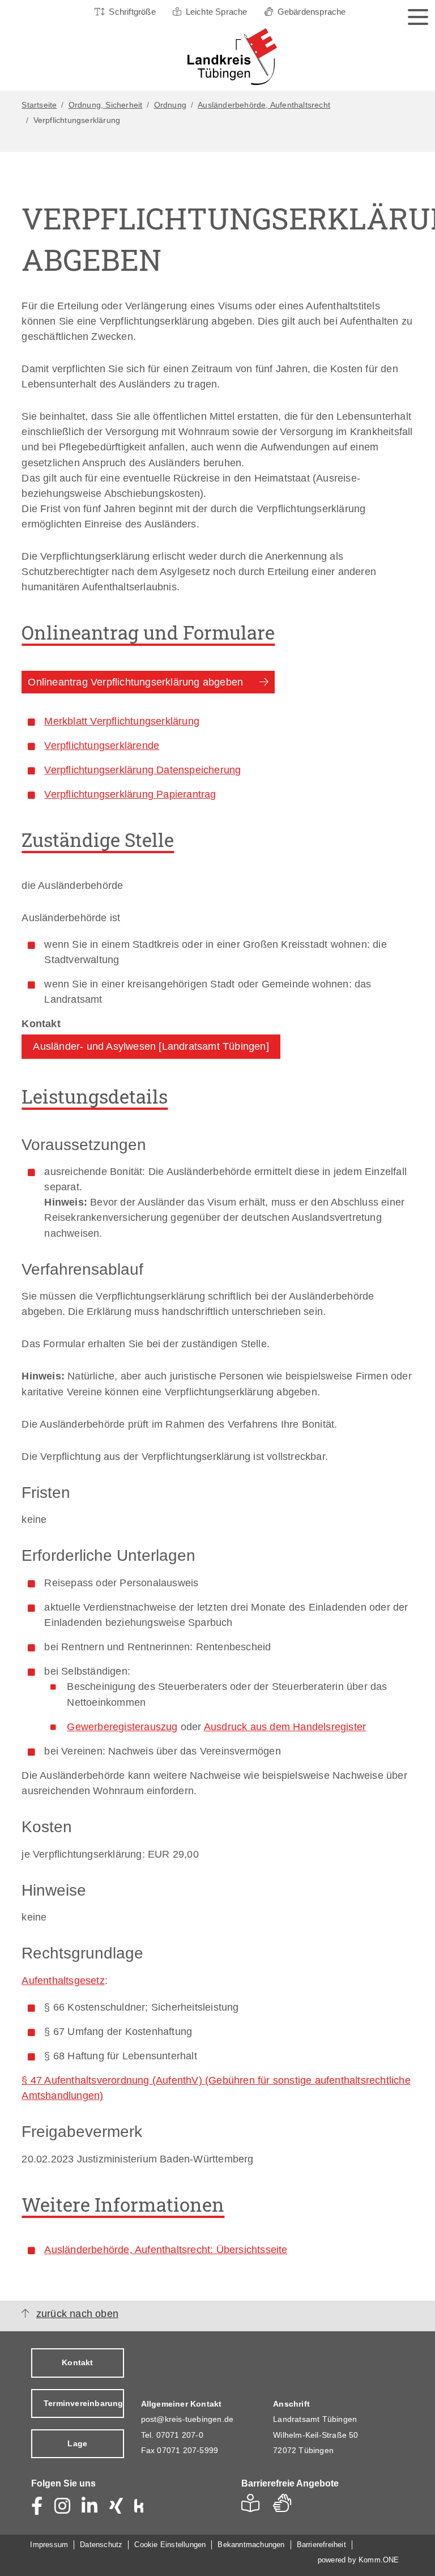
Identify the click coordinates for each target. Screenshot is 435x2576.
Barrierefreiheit (321, 2545)
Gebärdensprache (312, 12)
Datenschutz (101, 2545)
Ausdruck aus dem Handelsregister (285, 1727)
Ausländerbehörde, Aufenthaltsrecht (264, 105)
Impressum (49, 2545)
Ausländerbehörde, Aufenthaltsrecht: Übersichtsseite (166, 2250)
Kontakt (77, 2362)
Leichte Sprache (217, 12)
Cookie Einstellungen (170, 2545)
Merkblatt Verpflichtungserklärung (122, 721)
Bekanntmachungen (251, 2545)
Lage (77, 2443)
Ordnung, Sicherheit (106, 105)
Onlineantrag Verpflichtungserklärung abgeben (135, 682)
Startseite (39, 105)
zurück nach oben (77, 2314)
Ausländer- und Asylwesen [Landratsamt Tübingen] (151, 1046)
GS (287, 2507)
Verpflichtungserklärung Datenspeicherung (142, 770)
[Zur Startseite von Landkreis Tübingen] (215, 57)
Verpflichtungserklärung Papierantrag (130, 794)
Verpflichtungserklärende (102, 746)
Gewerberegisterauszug (122, 1727)
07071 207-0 (180, 2435)
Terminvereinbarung (84, 2403)
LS (253, 2507)
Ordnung (170, 105)
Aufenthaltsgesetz (63, 1981)
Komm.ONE (379, 2560)
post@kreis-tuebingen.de (187, 2419)
